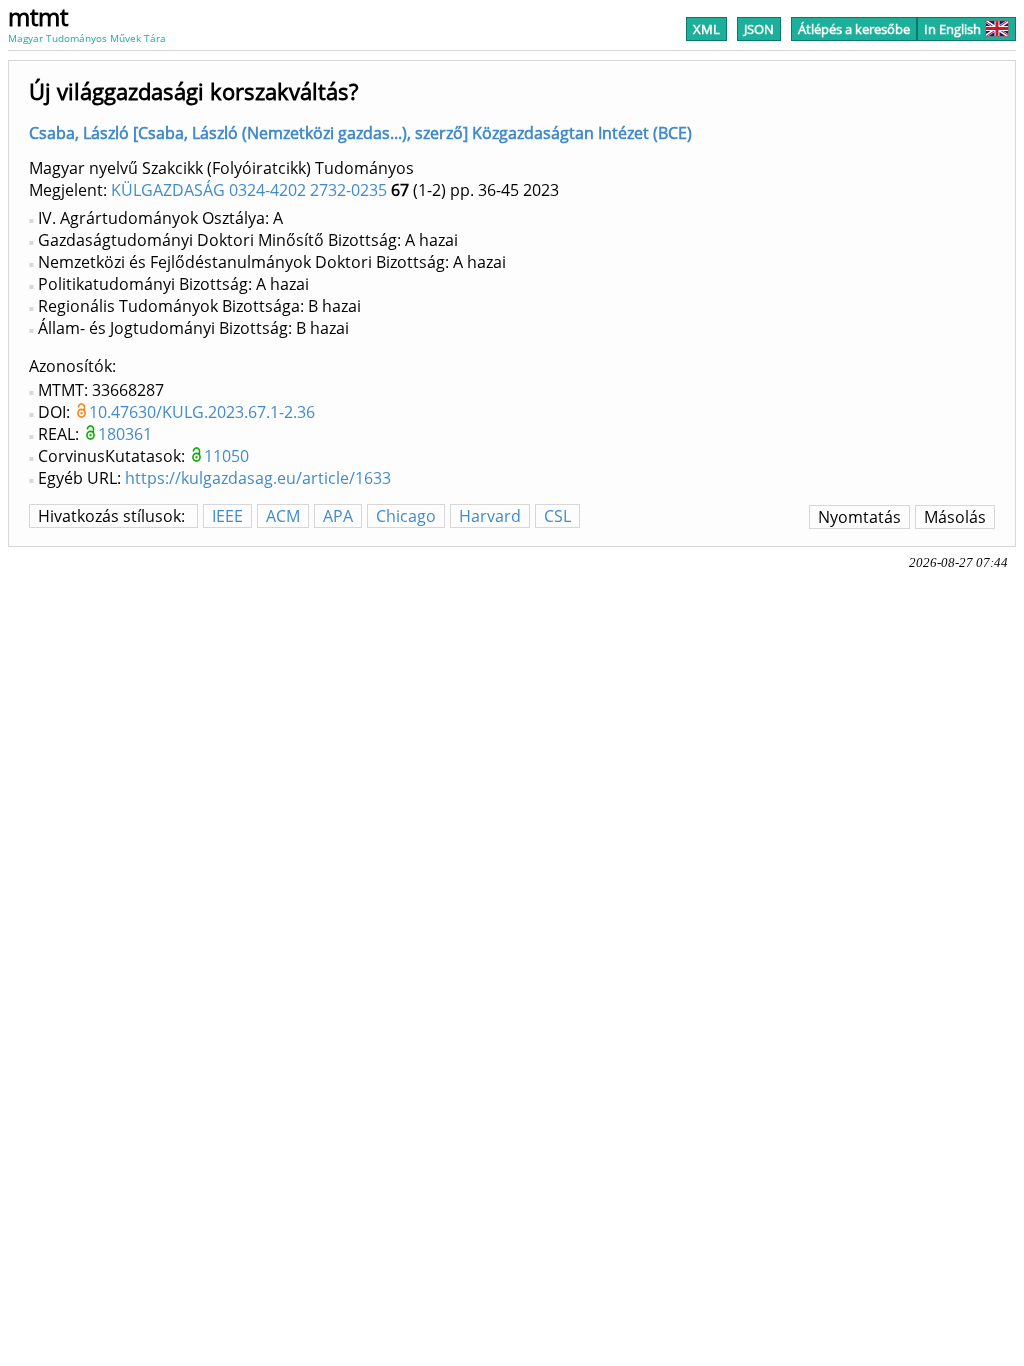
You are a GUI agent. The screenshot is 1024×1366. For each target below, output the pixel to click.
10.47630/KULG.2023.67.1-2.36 (202, 412)
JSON (759, 29)
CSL (557, 516)
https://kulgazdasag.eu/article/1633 (258, 478)
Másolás (955, 517)
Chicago (406, 516)
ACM (283, 516)
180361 (125, 434)
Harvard (490, 516)
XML (706, 29)
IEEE (227, 516)
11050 (226, 456)
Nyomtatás (859, 517)
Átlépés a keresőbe (854, 29)
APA (338, 516)
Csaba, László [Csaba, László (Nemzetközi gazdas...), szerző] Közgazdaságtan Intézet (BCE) (360, 133)
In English (952, 29)
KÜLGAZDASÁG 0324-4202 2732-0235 (249, 190)
